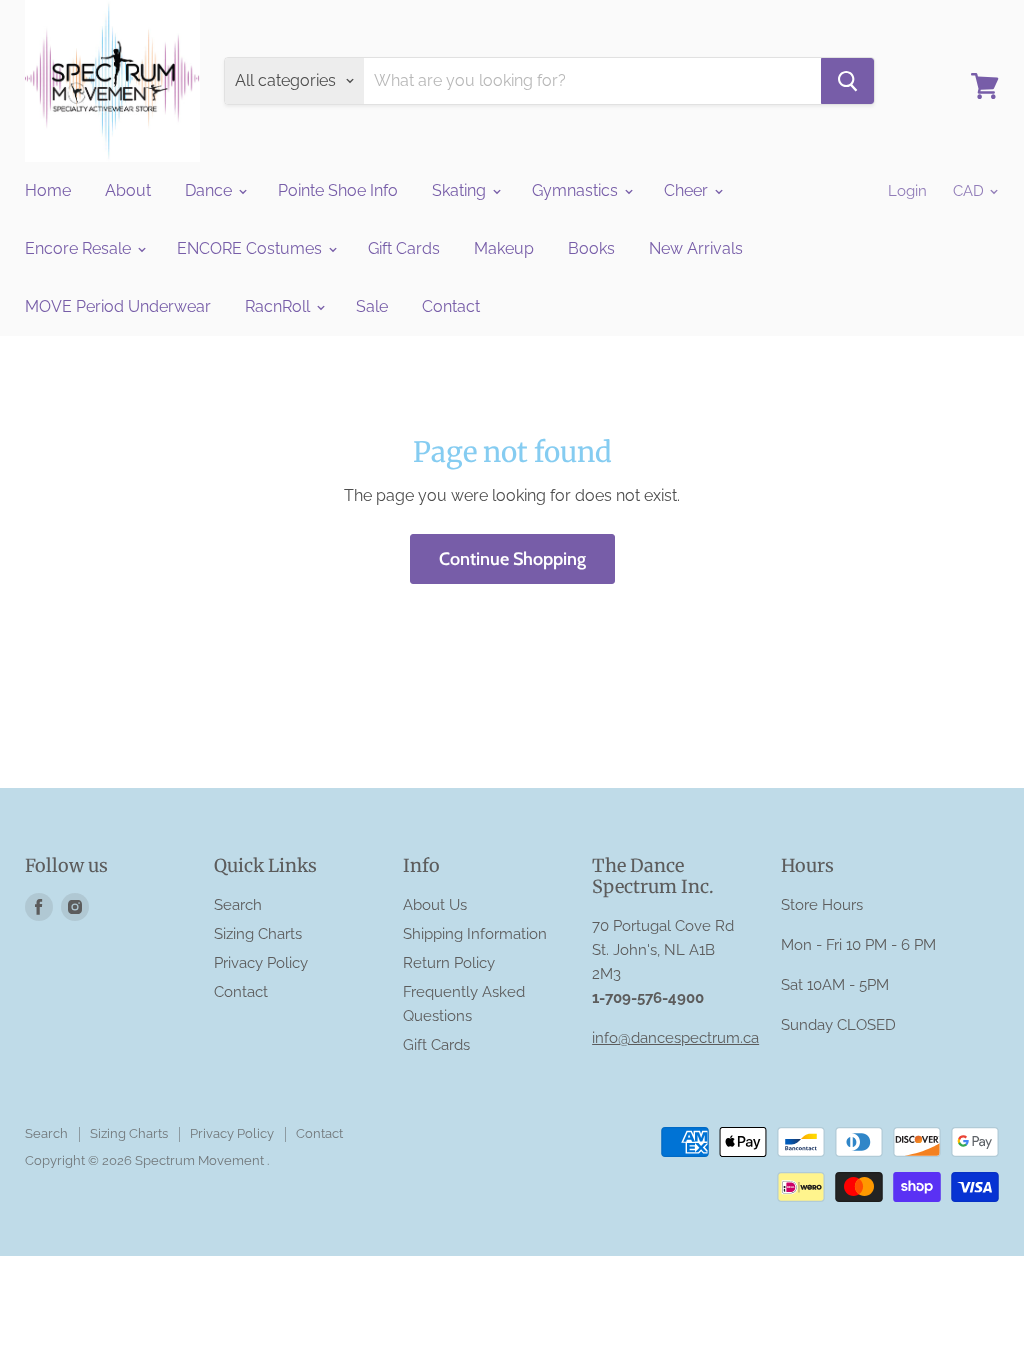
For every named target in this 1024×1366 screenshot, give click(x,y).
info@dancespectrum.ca (675, 1038)
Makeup (504, 248)
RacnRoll (279, 306)
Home (48, 190)
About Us (435, 905)
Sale (372, 306)
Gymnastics (577, 190)
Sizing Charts (258, 934)
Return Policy (449, 963)
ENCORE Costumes (251, 248)
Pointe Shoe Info (338, 190)
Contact (451, 306)
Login (907, 191)
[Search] (847, 81)
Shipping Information (475, 934)
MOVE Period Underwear (118, 306)
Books (591, 248)
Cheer (688, 190)
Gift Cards (404, 248)
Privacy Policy (261, 963)
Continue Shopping (512, 559)
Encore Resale (80, 248)
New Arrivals (696, 248)
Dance (210, 190)
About (128, 190)
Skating (461, 190)
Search (238, 905)
